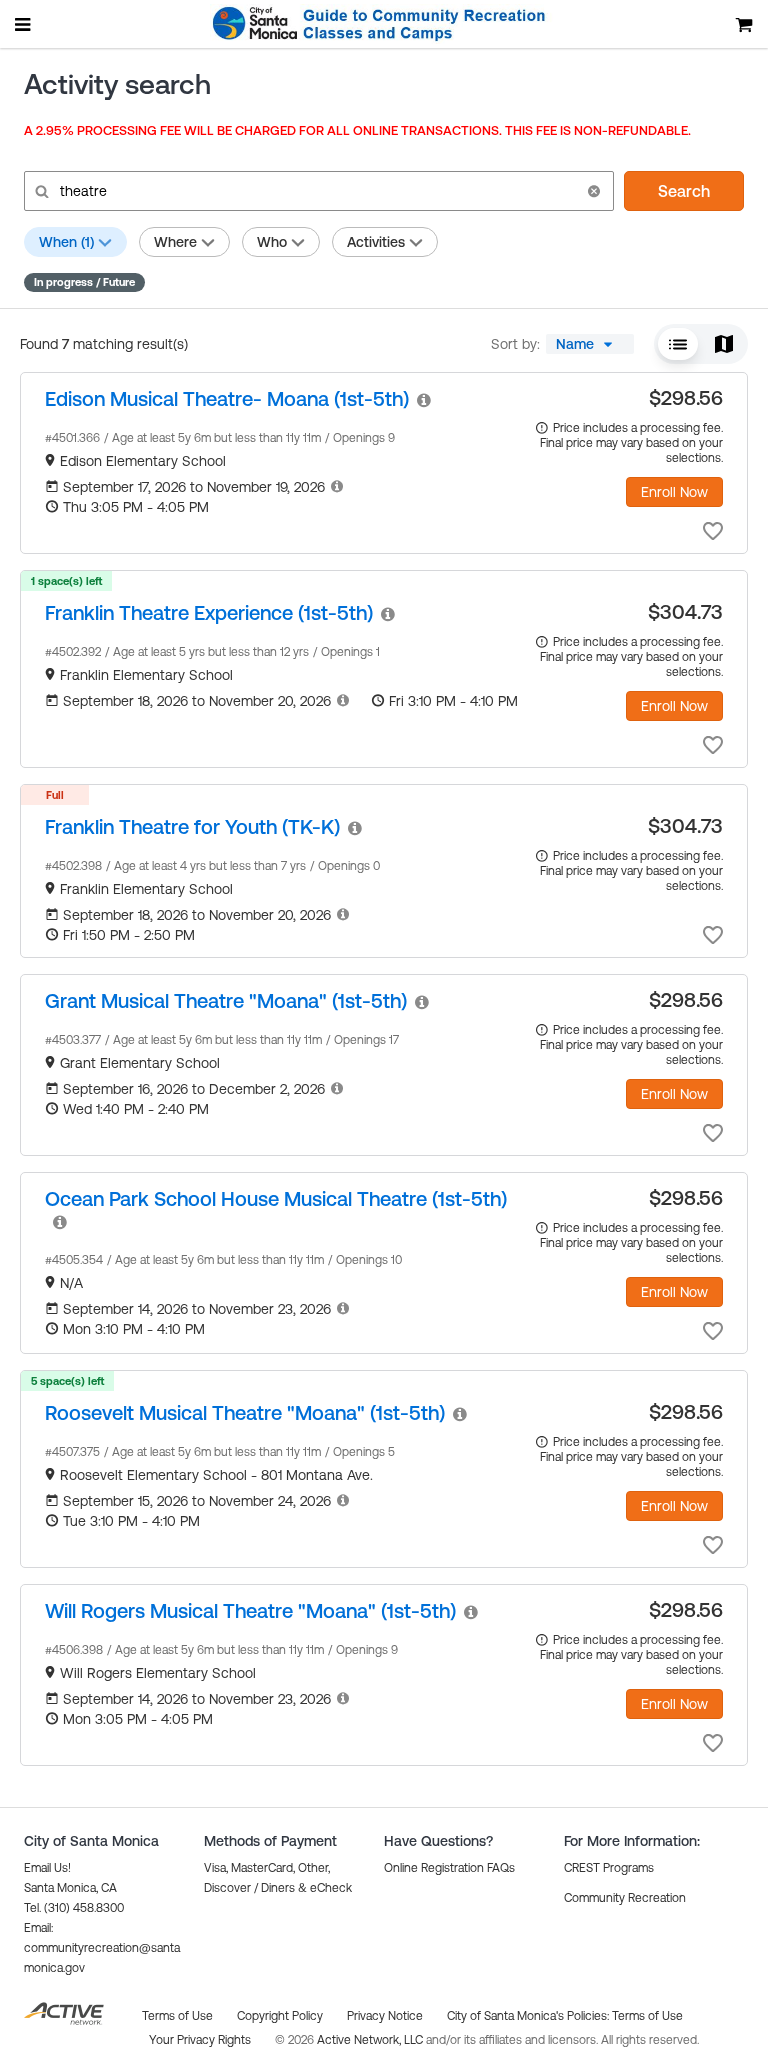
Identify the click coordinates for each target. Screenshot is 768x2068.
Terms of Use (647, 2016)
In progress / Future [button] (84, 282)
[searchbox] (317, 191)
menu (24, 24)
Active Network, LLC (371, 2040)
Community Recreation (625, 1898)
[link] (227, 398)
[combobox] (590, 344)
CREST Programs (609, 1868)
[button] (594, 191)
